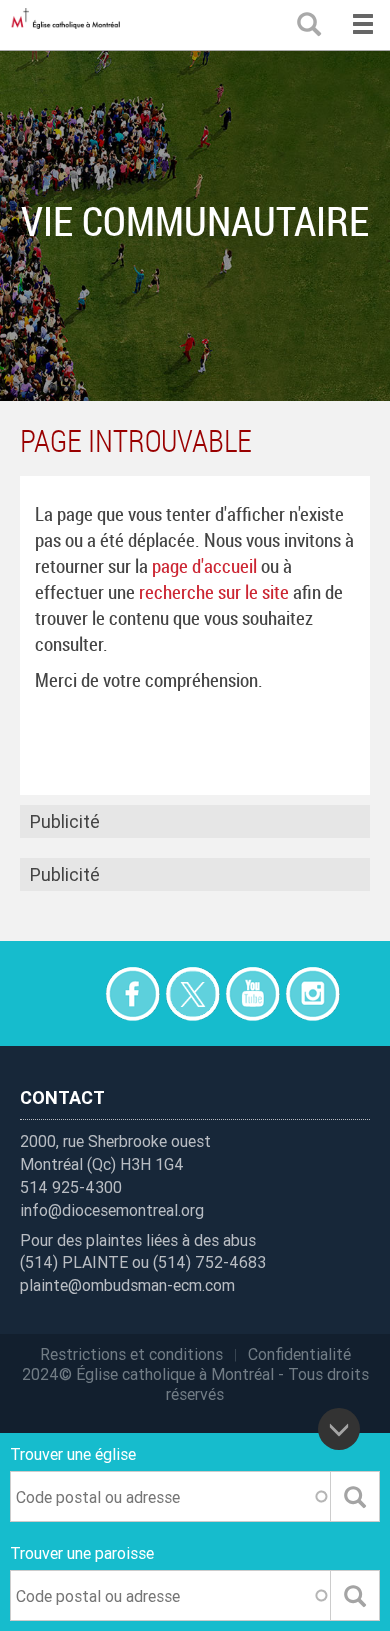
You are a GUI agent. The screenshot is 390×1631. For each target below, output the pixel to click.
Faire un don (72, 993)
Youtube (252, 993)
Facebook (132, 993)
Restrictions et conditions (131, 1354)
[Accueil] (70, 25)
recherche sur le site (214, 592)
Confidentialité (299, 1354)
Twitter (192, 993)
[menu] (362, 25)
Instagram (312, 993)
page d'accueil (204, 566)
